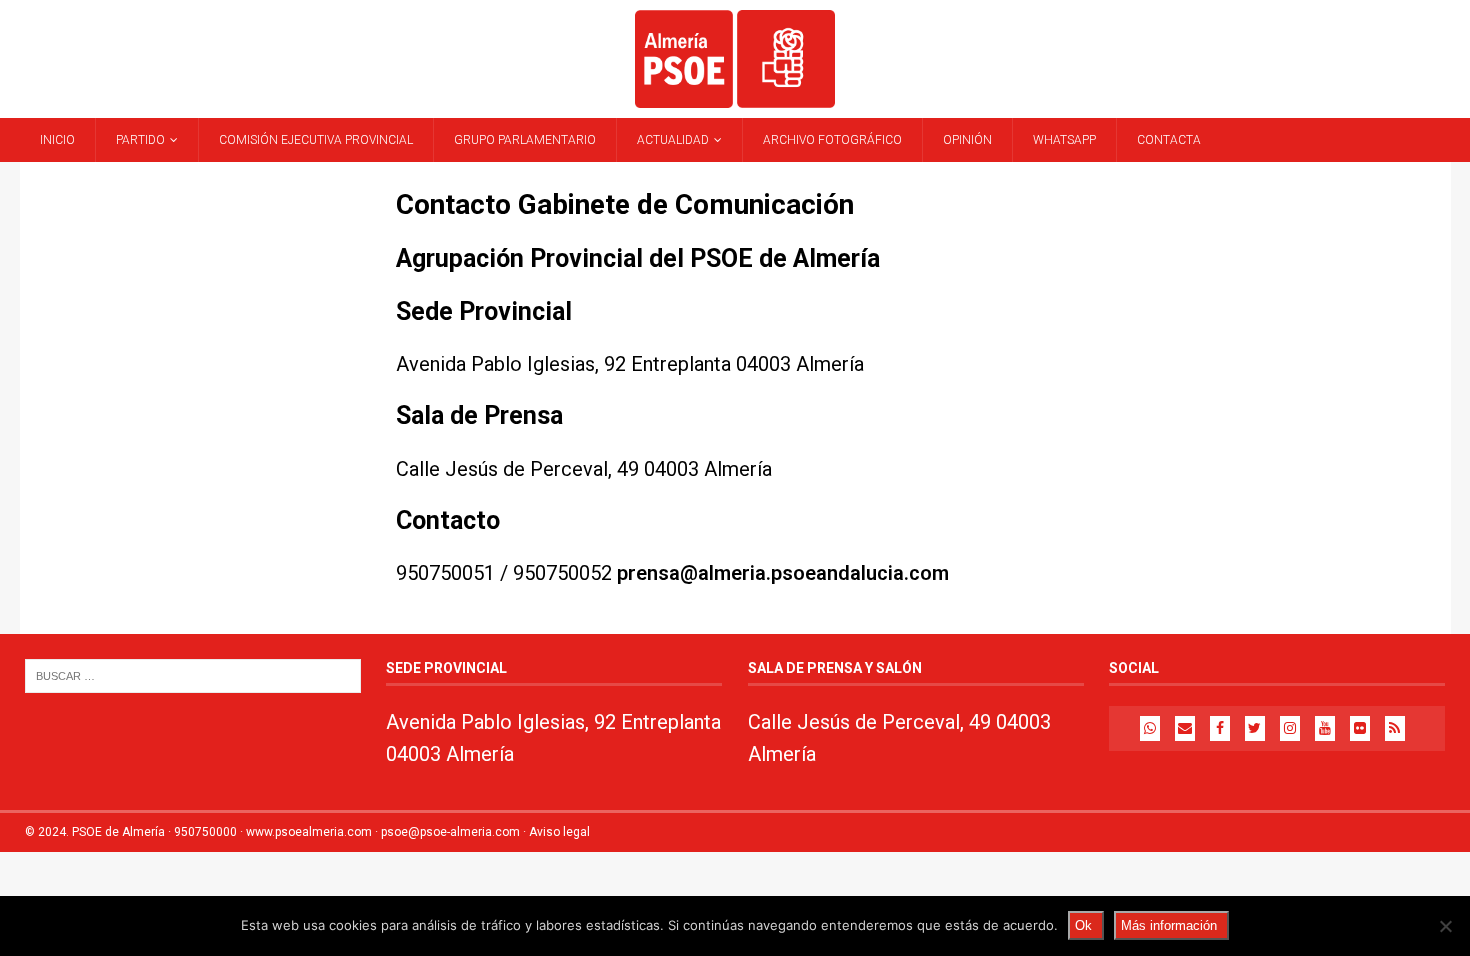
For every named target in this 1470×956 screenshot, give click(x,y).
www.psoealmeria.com (309, 832)
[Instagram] (1290, 728)
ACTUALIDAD (673, 140)
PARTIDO (140, 140)
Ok (1083, 925)
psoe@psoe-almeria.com (450, 832)
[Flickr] (1360, 728)
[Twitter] (1255, 728)
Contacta (1169, 140)
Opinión (967, 140)
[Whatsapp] (1150, 728)
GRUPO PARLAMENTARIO (525, 140)
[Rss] (1395, 728)
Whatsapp (1064, 140)
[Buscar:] (193, 675)
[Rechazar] (1445, 926)
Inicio (57, 140)
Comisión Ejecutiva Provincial (316, 140)
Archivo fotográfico (832, 140)
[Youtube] (1325, 728)
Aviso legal (559, 832)
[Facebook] (1220, 728)
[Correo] (1185, 728)
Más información (1169, 925)
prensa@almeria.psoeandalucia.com (783, 573)
